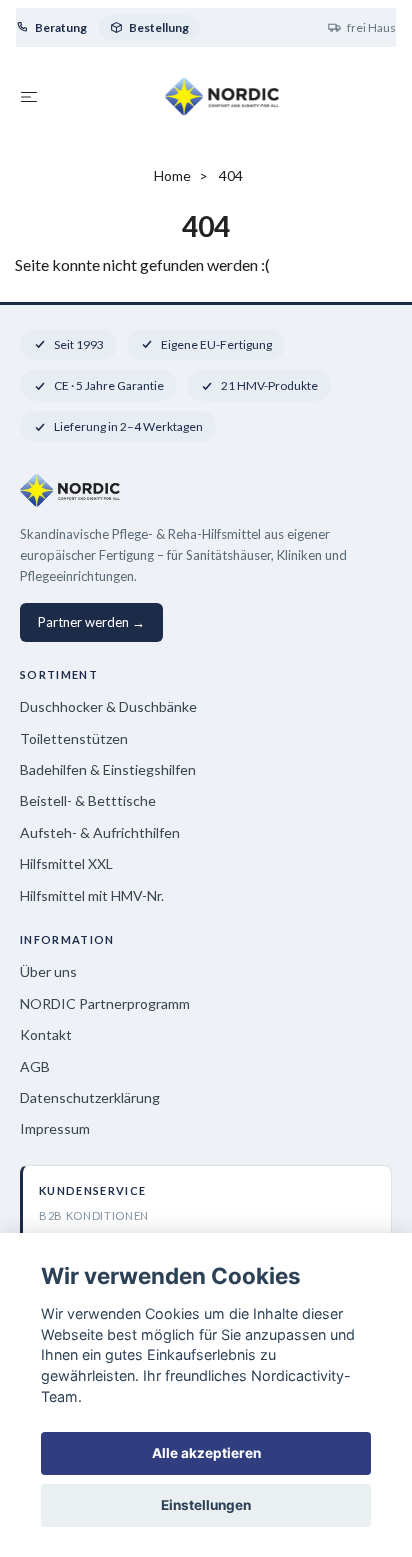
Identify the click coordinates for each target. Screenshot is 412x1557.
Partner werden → (91, 622)
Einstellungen (206, 1505)
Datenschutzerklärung (90, 1097)
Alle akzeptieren (206, 1453)
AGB (35, 1066)
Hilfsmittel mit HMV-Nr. (92, 895)
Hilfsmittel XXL (66, 863)
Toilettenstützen (74, 738)
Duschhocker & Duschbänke (108, 706)
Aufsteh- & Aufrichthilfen (100, 832)
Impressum (55, 1128)
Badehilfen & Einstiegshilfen (108, 769)
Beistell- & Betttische (88, 800)
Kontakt (46, 1034)
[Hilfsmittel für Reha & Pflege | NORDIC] (222, 96)
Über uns (48, 971)
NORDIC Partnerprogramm (105, 1003)
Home (172, 175)
